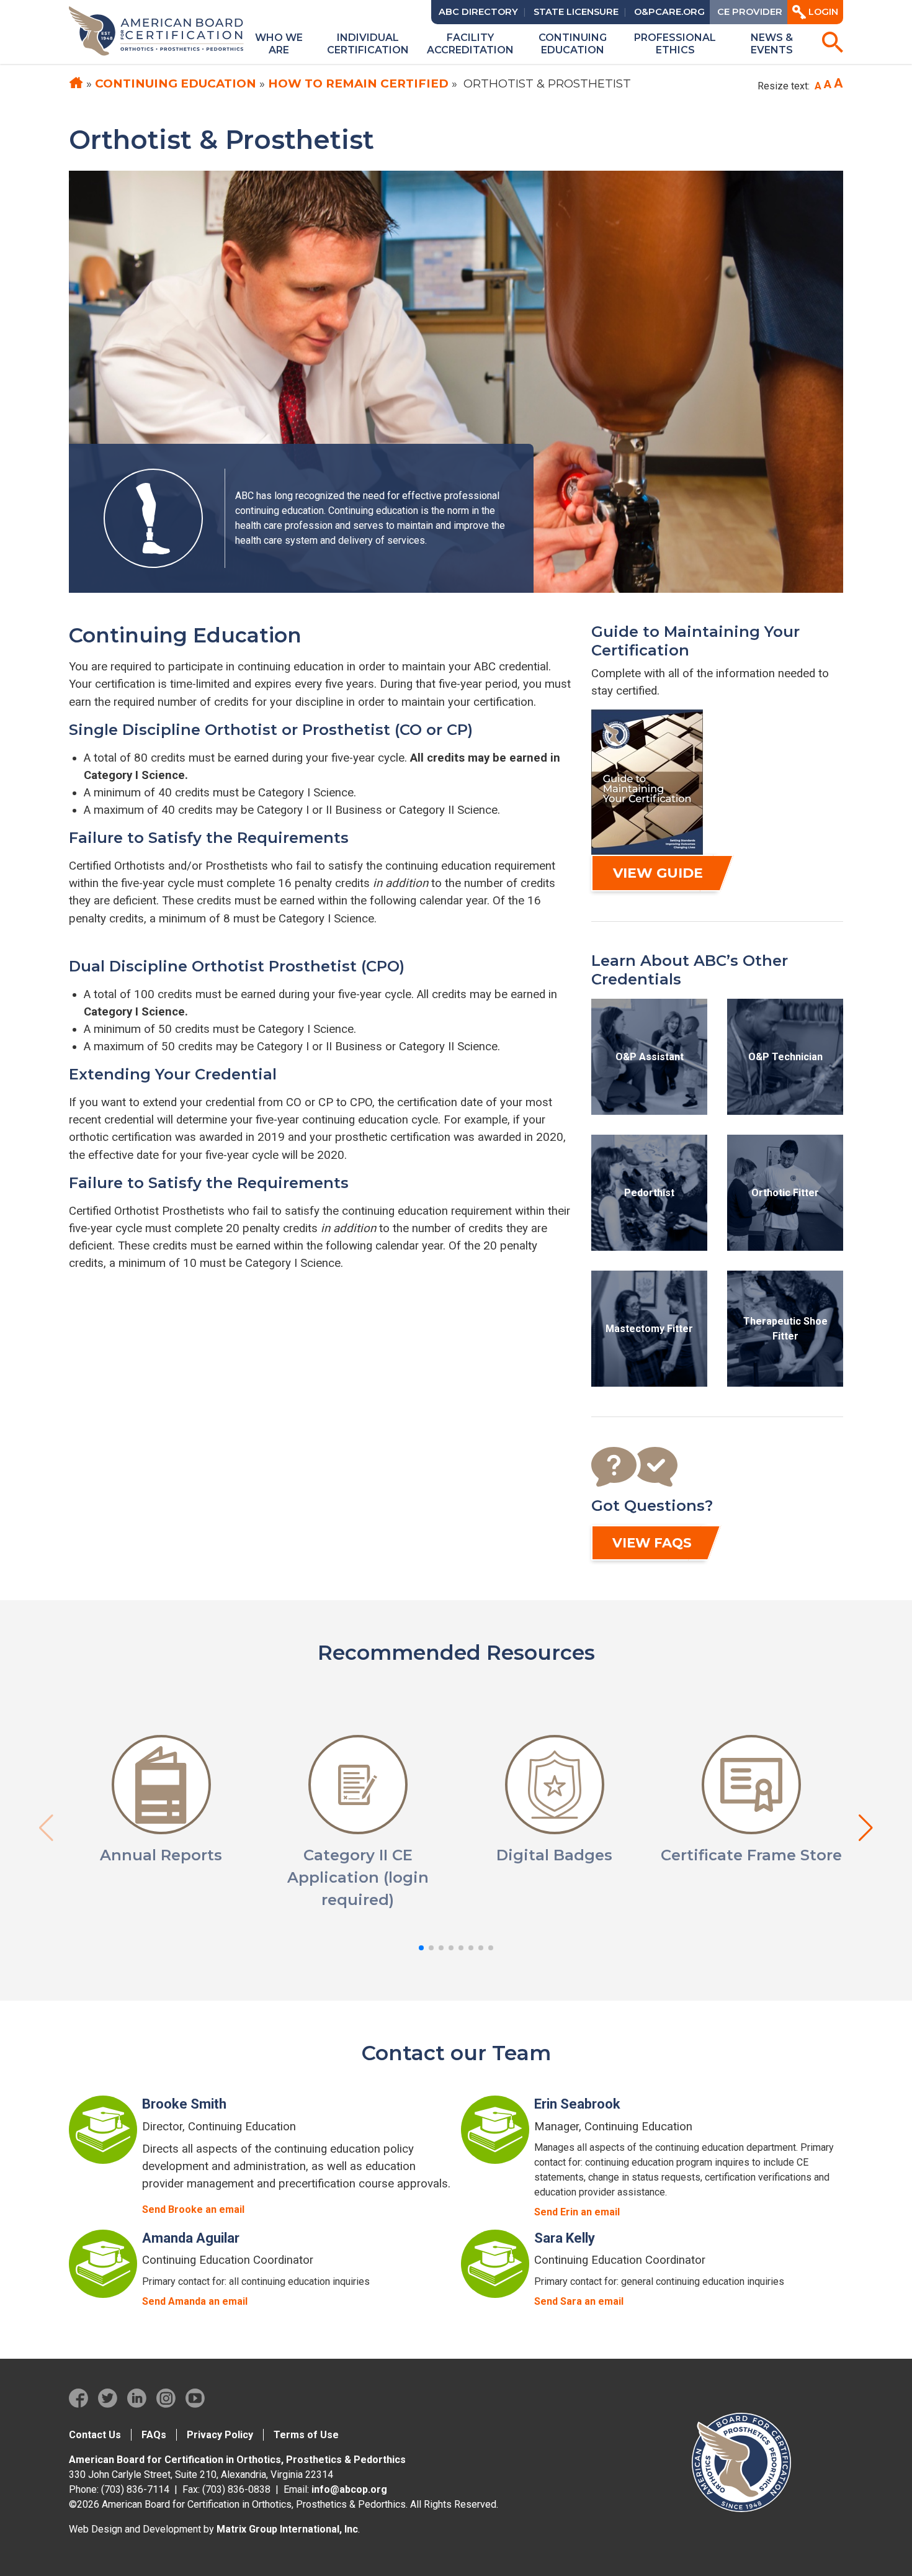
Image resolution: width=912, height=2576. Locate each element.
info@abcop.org (349, 2489)
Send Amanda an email (195, 2301)
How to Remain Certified (358, 83)
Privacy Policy (220, 2435)
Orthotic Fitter (785, 1193)
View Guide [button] (658, 873)
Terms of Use (306, 2435)
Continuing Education (176, 83)
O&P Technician (785, 1057)
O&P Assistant (650, 1057)
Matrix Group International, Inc (287, 2529)
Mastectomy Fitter (649, 1329)
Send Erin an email (577, 2212)
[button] (421, 1948)
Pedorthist (649, 1193)
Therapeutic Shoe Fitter (785, 1329)
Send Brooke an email (193, 2209)
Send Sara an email (579, 2301)
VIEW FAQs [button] (652, 1543)
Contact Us (95, 2435)
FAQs (154, 2435)
